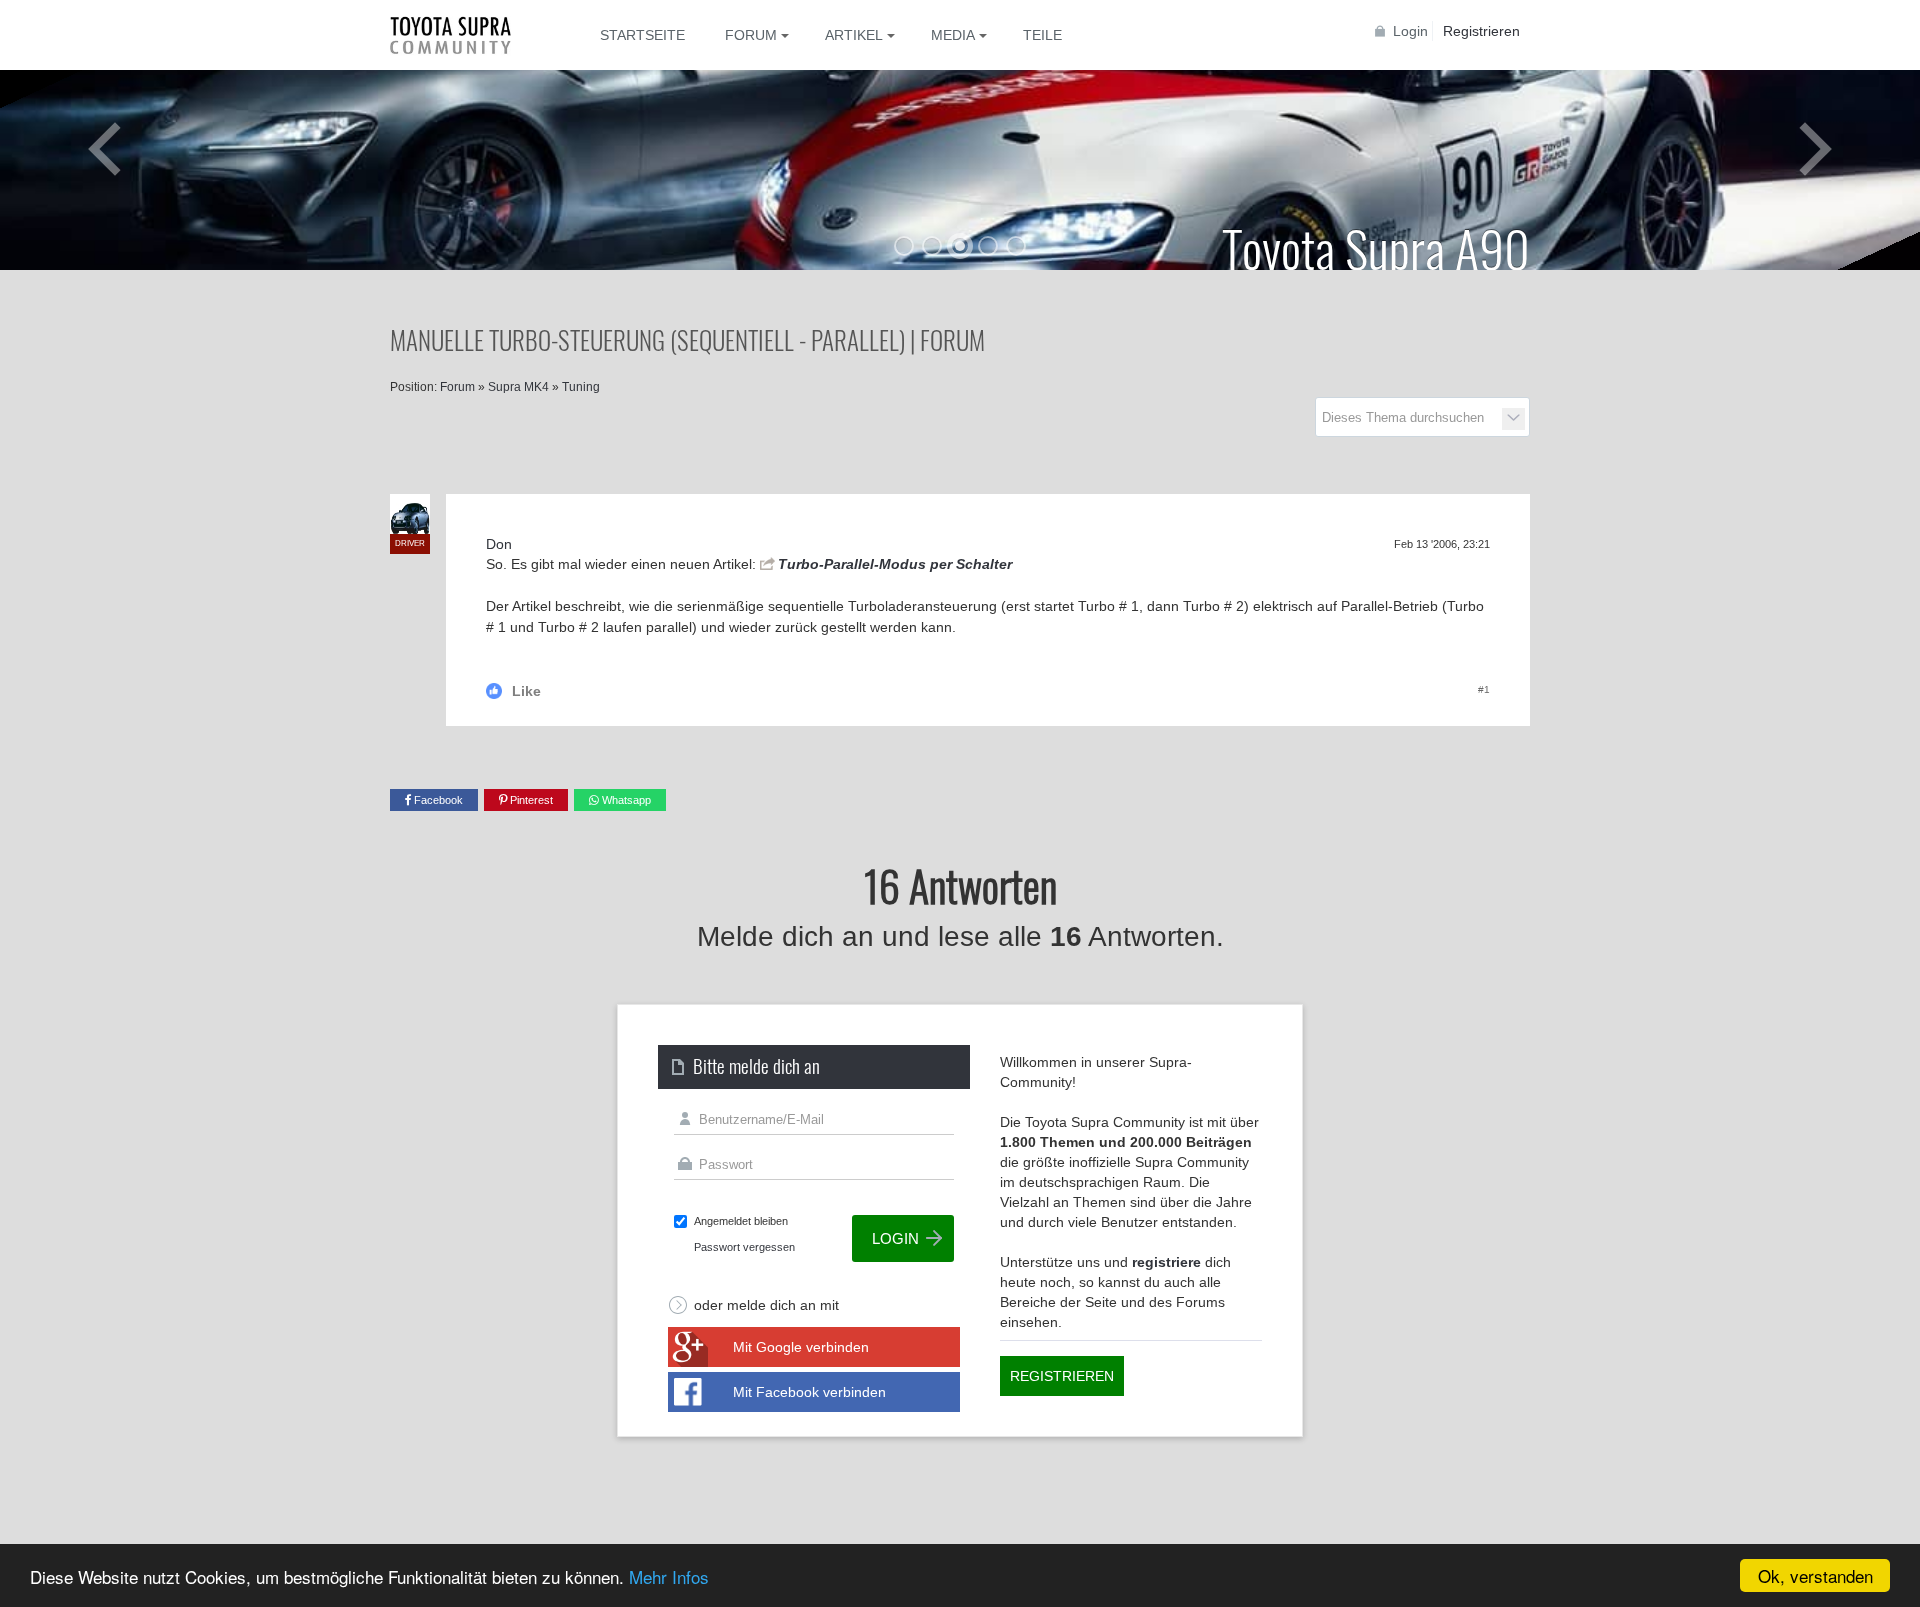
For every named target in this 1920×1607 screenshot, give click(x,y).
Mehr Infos (669, 1576)
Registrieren (1481, 31)
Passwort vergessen (744, 1247)
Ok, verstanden (1815, 1575)
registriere (1166, 1262)
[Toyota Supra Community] (465, 35)
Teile (1042, 35)
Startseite (642, 35)
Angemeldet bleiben (741, 1221)
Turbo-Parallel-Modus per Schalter (895, 564)
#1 (1484, 689)
